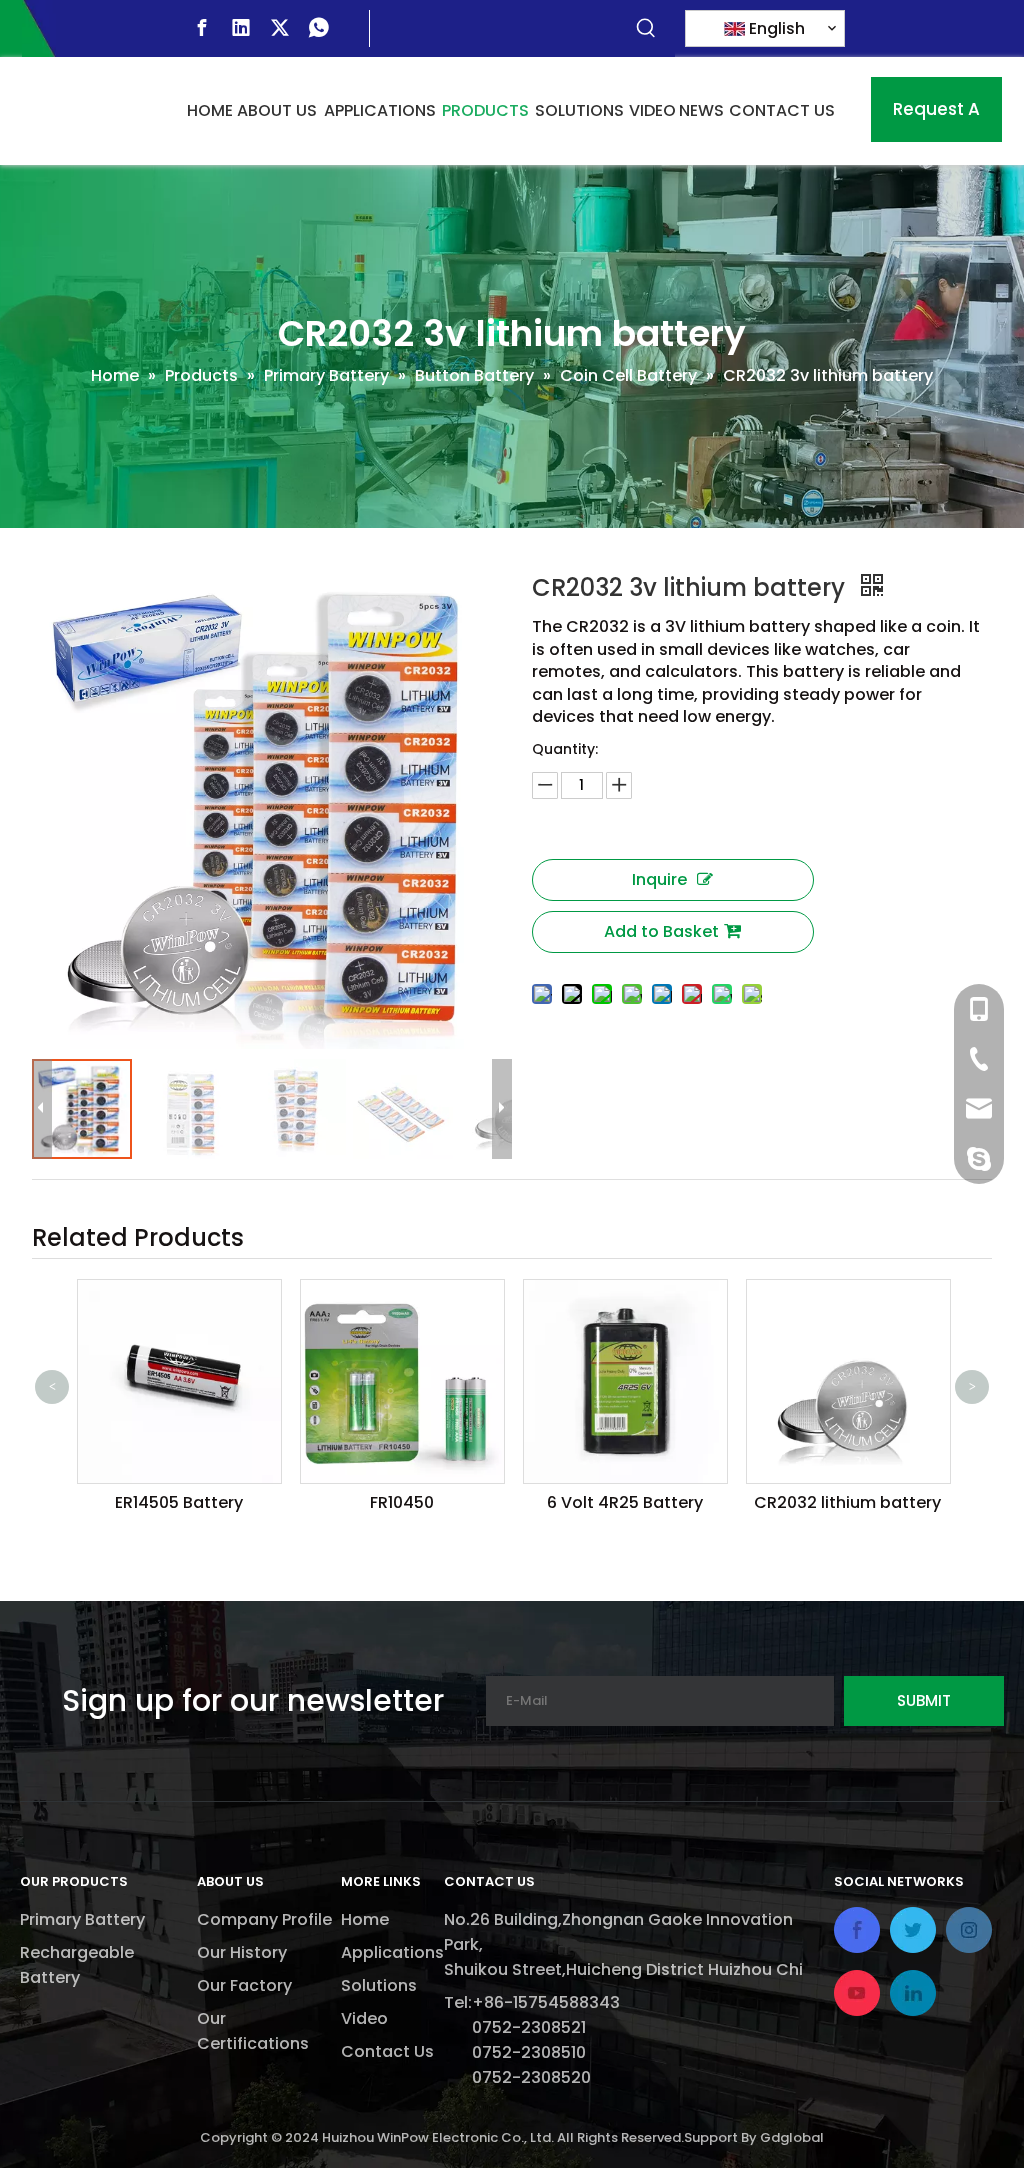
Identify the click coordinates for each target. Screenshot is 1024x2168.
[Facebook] (202, 28)
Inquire (659, 879)
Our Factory (244, 1985)
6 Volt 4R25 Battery (446, 1502)
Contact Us (387, 2051)
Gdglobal (792, 2137)
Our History (242, 1952)
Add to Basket (661, 931)
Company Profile (264, 1919)
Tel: (458, 2002)
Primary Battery (82, 1919)
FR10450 (223, 1502)
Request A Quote (936, 119)
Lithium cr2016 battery (892, 1399)
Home (365, 1919)
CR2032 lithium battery (668, 1502)
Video (364, 2018)
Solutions (379, 1985)
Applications (392, 1952)
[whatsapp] (319, 28)
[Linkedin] (241, 28)
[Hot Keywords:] (646, 29)
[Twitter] (280, 28)
